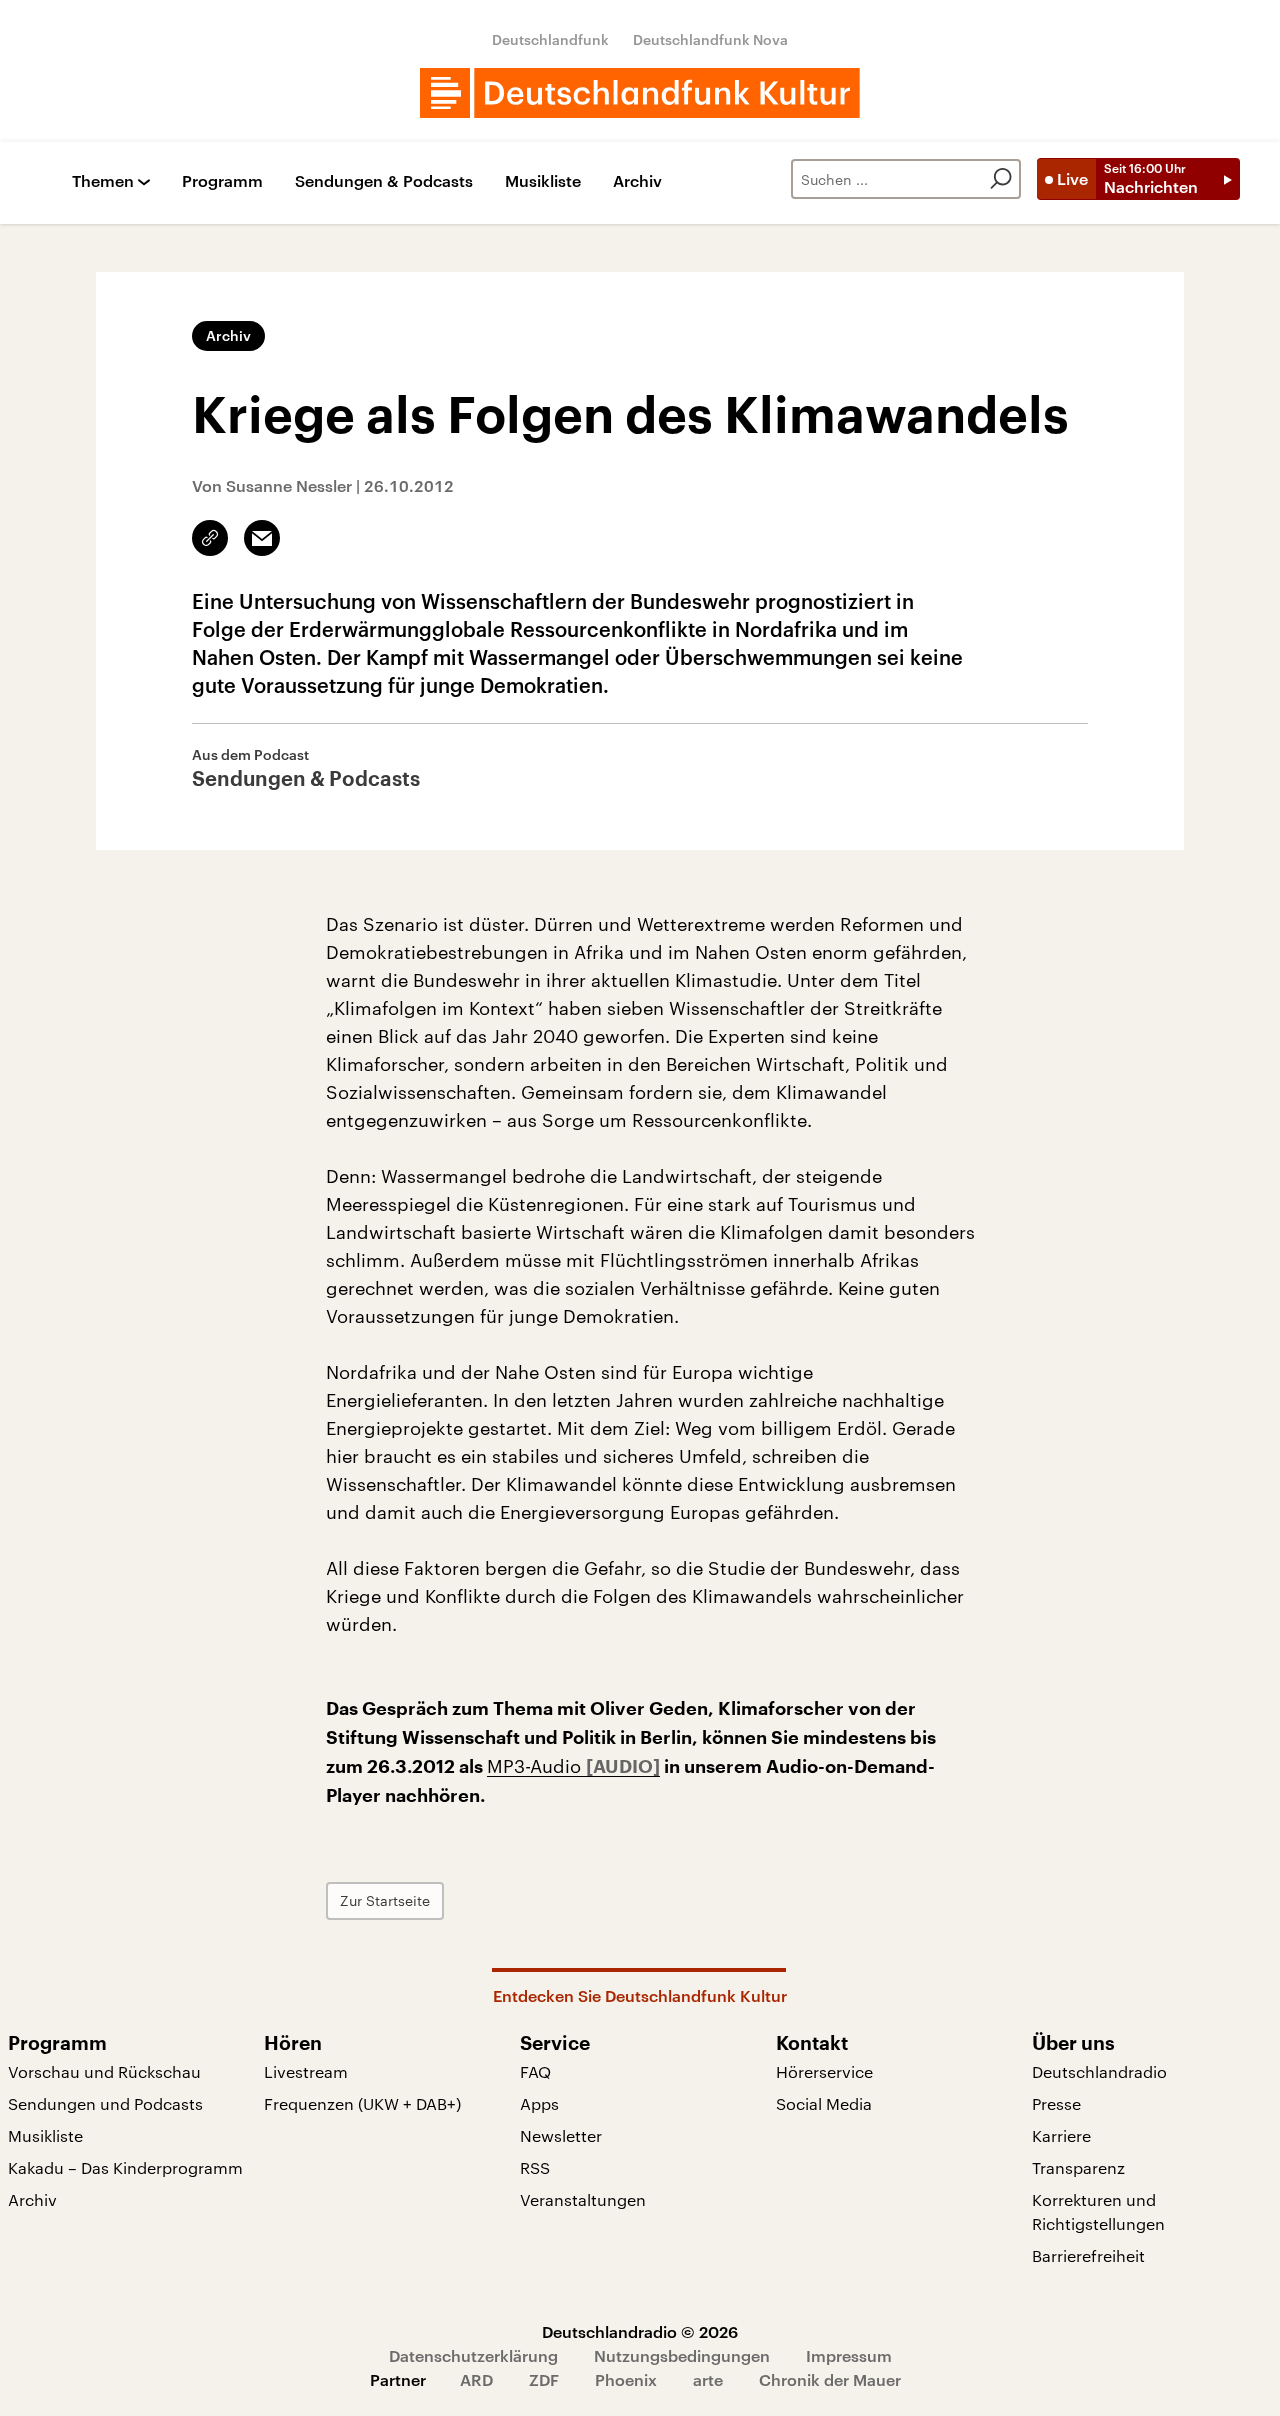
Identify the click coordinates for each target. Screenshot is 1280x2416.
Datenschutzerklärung (473, 2355)
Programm (222, 181)
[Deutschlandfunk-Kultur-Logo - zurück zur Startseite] (640, 93)
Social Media (824, 2103)
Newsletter (561, 2135)
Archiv (637, 181)
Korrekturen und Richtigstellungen (1098, 2211)
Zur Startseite (385, 1900)
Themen (103, 181)
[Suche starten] (1001, 179)
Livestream (306, 2071)
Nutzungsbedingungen (682, 2355)
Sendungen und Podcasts (105, 2103)
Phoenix (626, 2379)
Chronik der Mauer (830, 2379)
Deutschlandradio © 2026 (640, 2331)
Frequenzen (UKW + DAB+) (362, 2103)
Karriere (1061, 2135)
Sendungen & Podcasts (384, 181)
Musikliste (543, 181)
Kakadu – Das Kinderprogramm (125, 2167)
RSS (535, 2167)
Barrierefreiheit (1088, 2255)
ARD (476, 2379)
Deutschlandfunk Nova (710, 39)
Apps (539, 2103)
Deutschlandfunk (550, 39)
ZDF (544, 2379)
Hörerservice (824, 2071)
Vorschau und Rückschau (104, 2071)
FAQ (535, 2071)
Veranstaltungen (583, 2199)
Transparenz (1078, 2167)
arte (708, 2379)
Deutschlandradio (1099, 2071)
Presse (1056, 2103)
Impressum (849, 2355)
